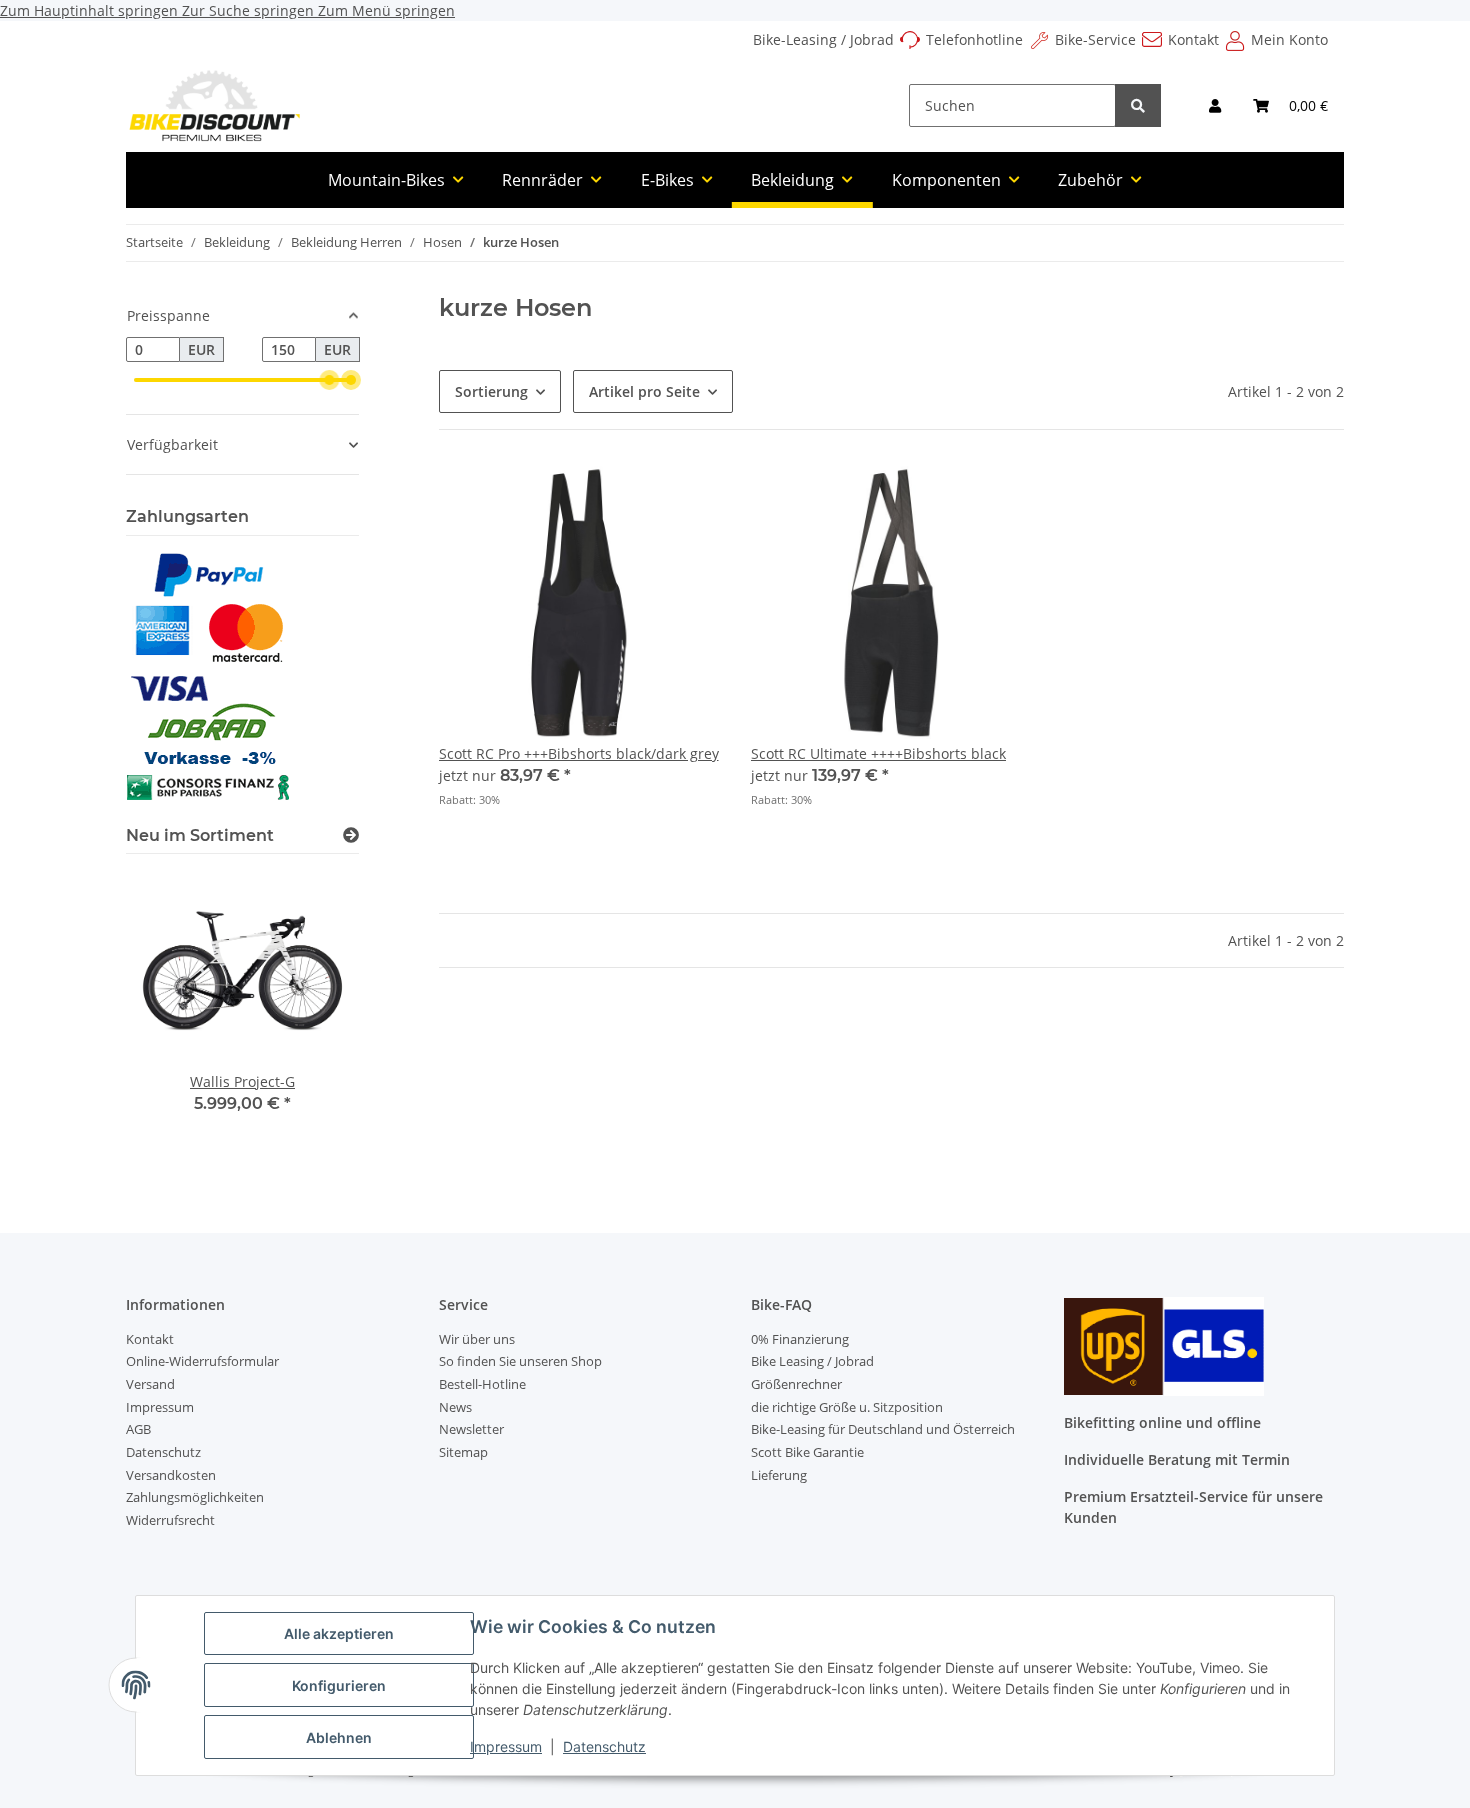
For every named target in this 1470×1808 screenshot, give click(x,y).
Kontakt (1193, 39)
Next (309, 1015)
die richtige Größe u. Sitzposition (847, 1407)
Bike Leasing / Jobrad (812, 1361)
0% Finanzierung (800, 1339)
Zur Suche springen (250, 10)
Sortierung (491, 391)
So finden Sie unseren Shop (520, 1361)
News (455, 1407)
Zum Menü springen (386, 10)
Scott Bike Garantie (807, 1452)
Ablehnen (339, 1737)
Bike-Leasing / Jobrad (823, 39)
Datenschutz (604, 1746)
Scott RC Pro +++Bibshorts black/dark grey (579, 753)
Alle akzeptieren (339, 1633)
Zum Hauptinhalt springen (91, 10)
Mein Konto (1289, 39)
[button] (1215, 105)
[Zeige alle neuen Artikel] (351, 835)
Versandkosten (171, 1475)
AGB (138, 1429)
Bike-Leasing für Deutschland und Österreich (883, 1429)
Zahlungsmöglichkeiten (195, 1497)
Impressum (506, 1746)
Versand (150, 1384)
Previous (175, 1015)
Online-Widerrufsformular (202, 1361)
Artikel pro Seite (644, 391)
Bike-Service (1095, 39)
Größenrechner (796, 1384)
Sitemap (463, 1452)
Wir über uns (477, 1339)
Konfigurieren (339, 1685)
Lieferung (779, 1475)
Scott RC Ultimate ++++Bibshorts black (878, 753)
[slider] (329, 380)
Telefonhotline (974, 39)
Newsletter (471, 1429)
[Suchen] (1138, 105)
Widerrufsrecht (170, 1520)
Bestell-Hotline (482, 1384)
